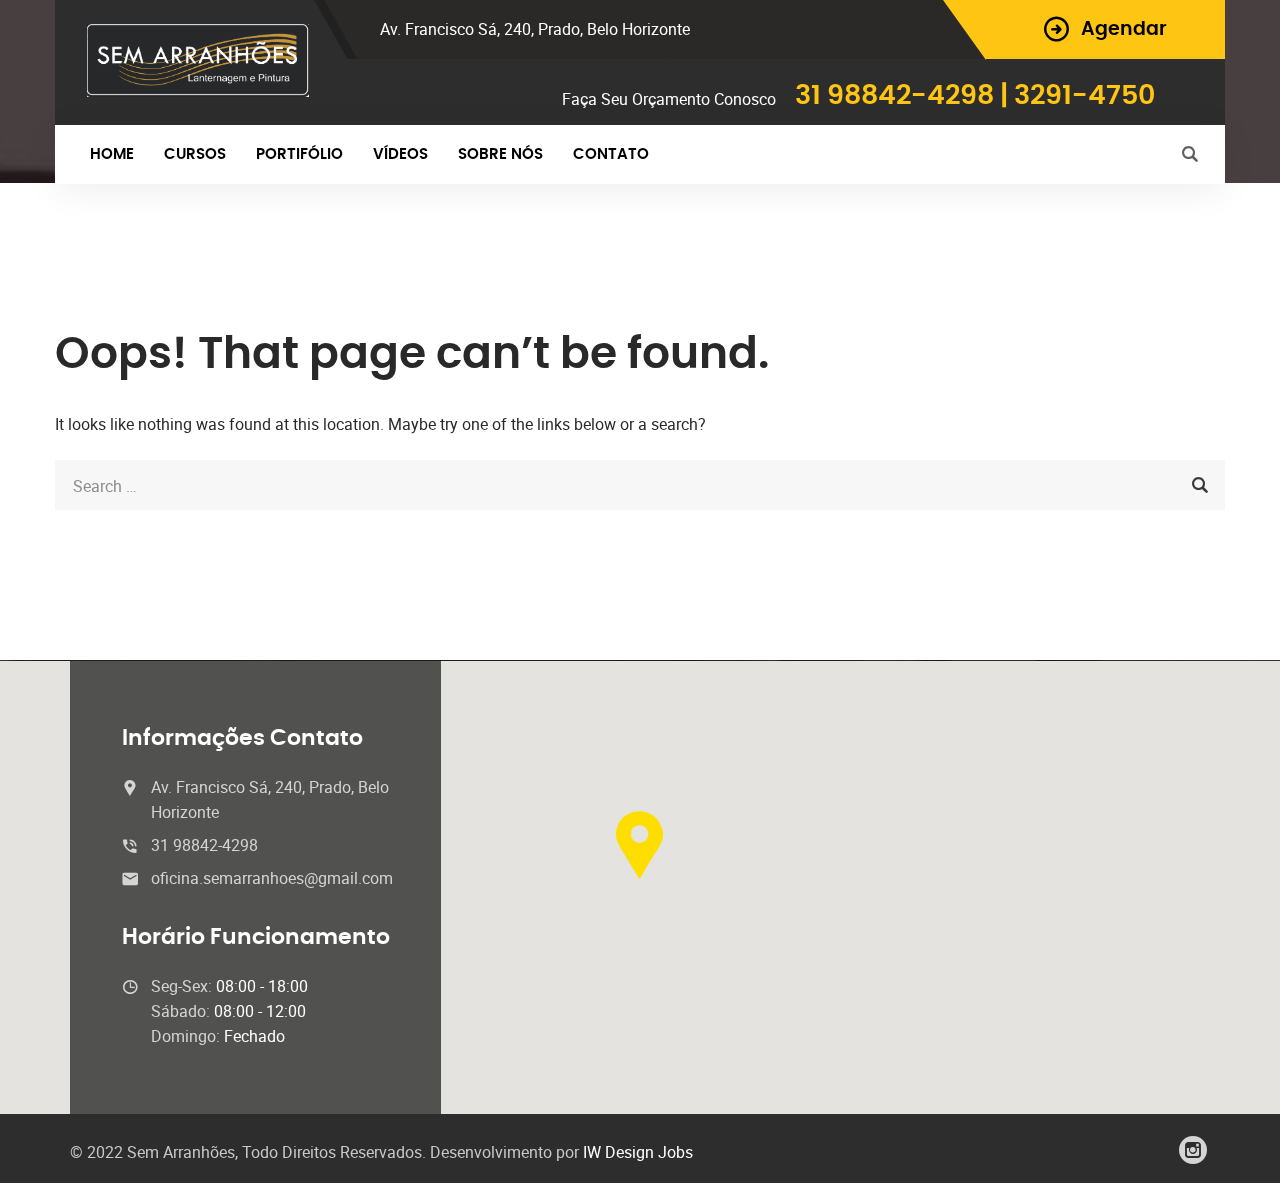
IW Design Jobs (638, 1152)
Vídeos (400, 154)
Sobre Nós (500, 154)
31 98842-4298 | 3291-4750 (975, 95)
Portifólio (299, 154)
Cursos (195, 154)
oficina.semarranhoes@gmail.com (272, 878)
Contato (611, 154)
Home (112, 154)
